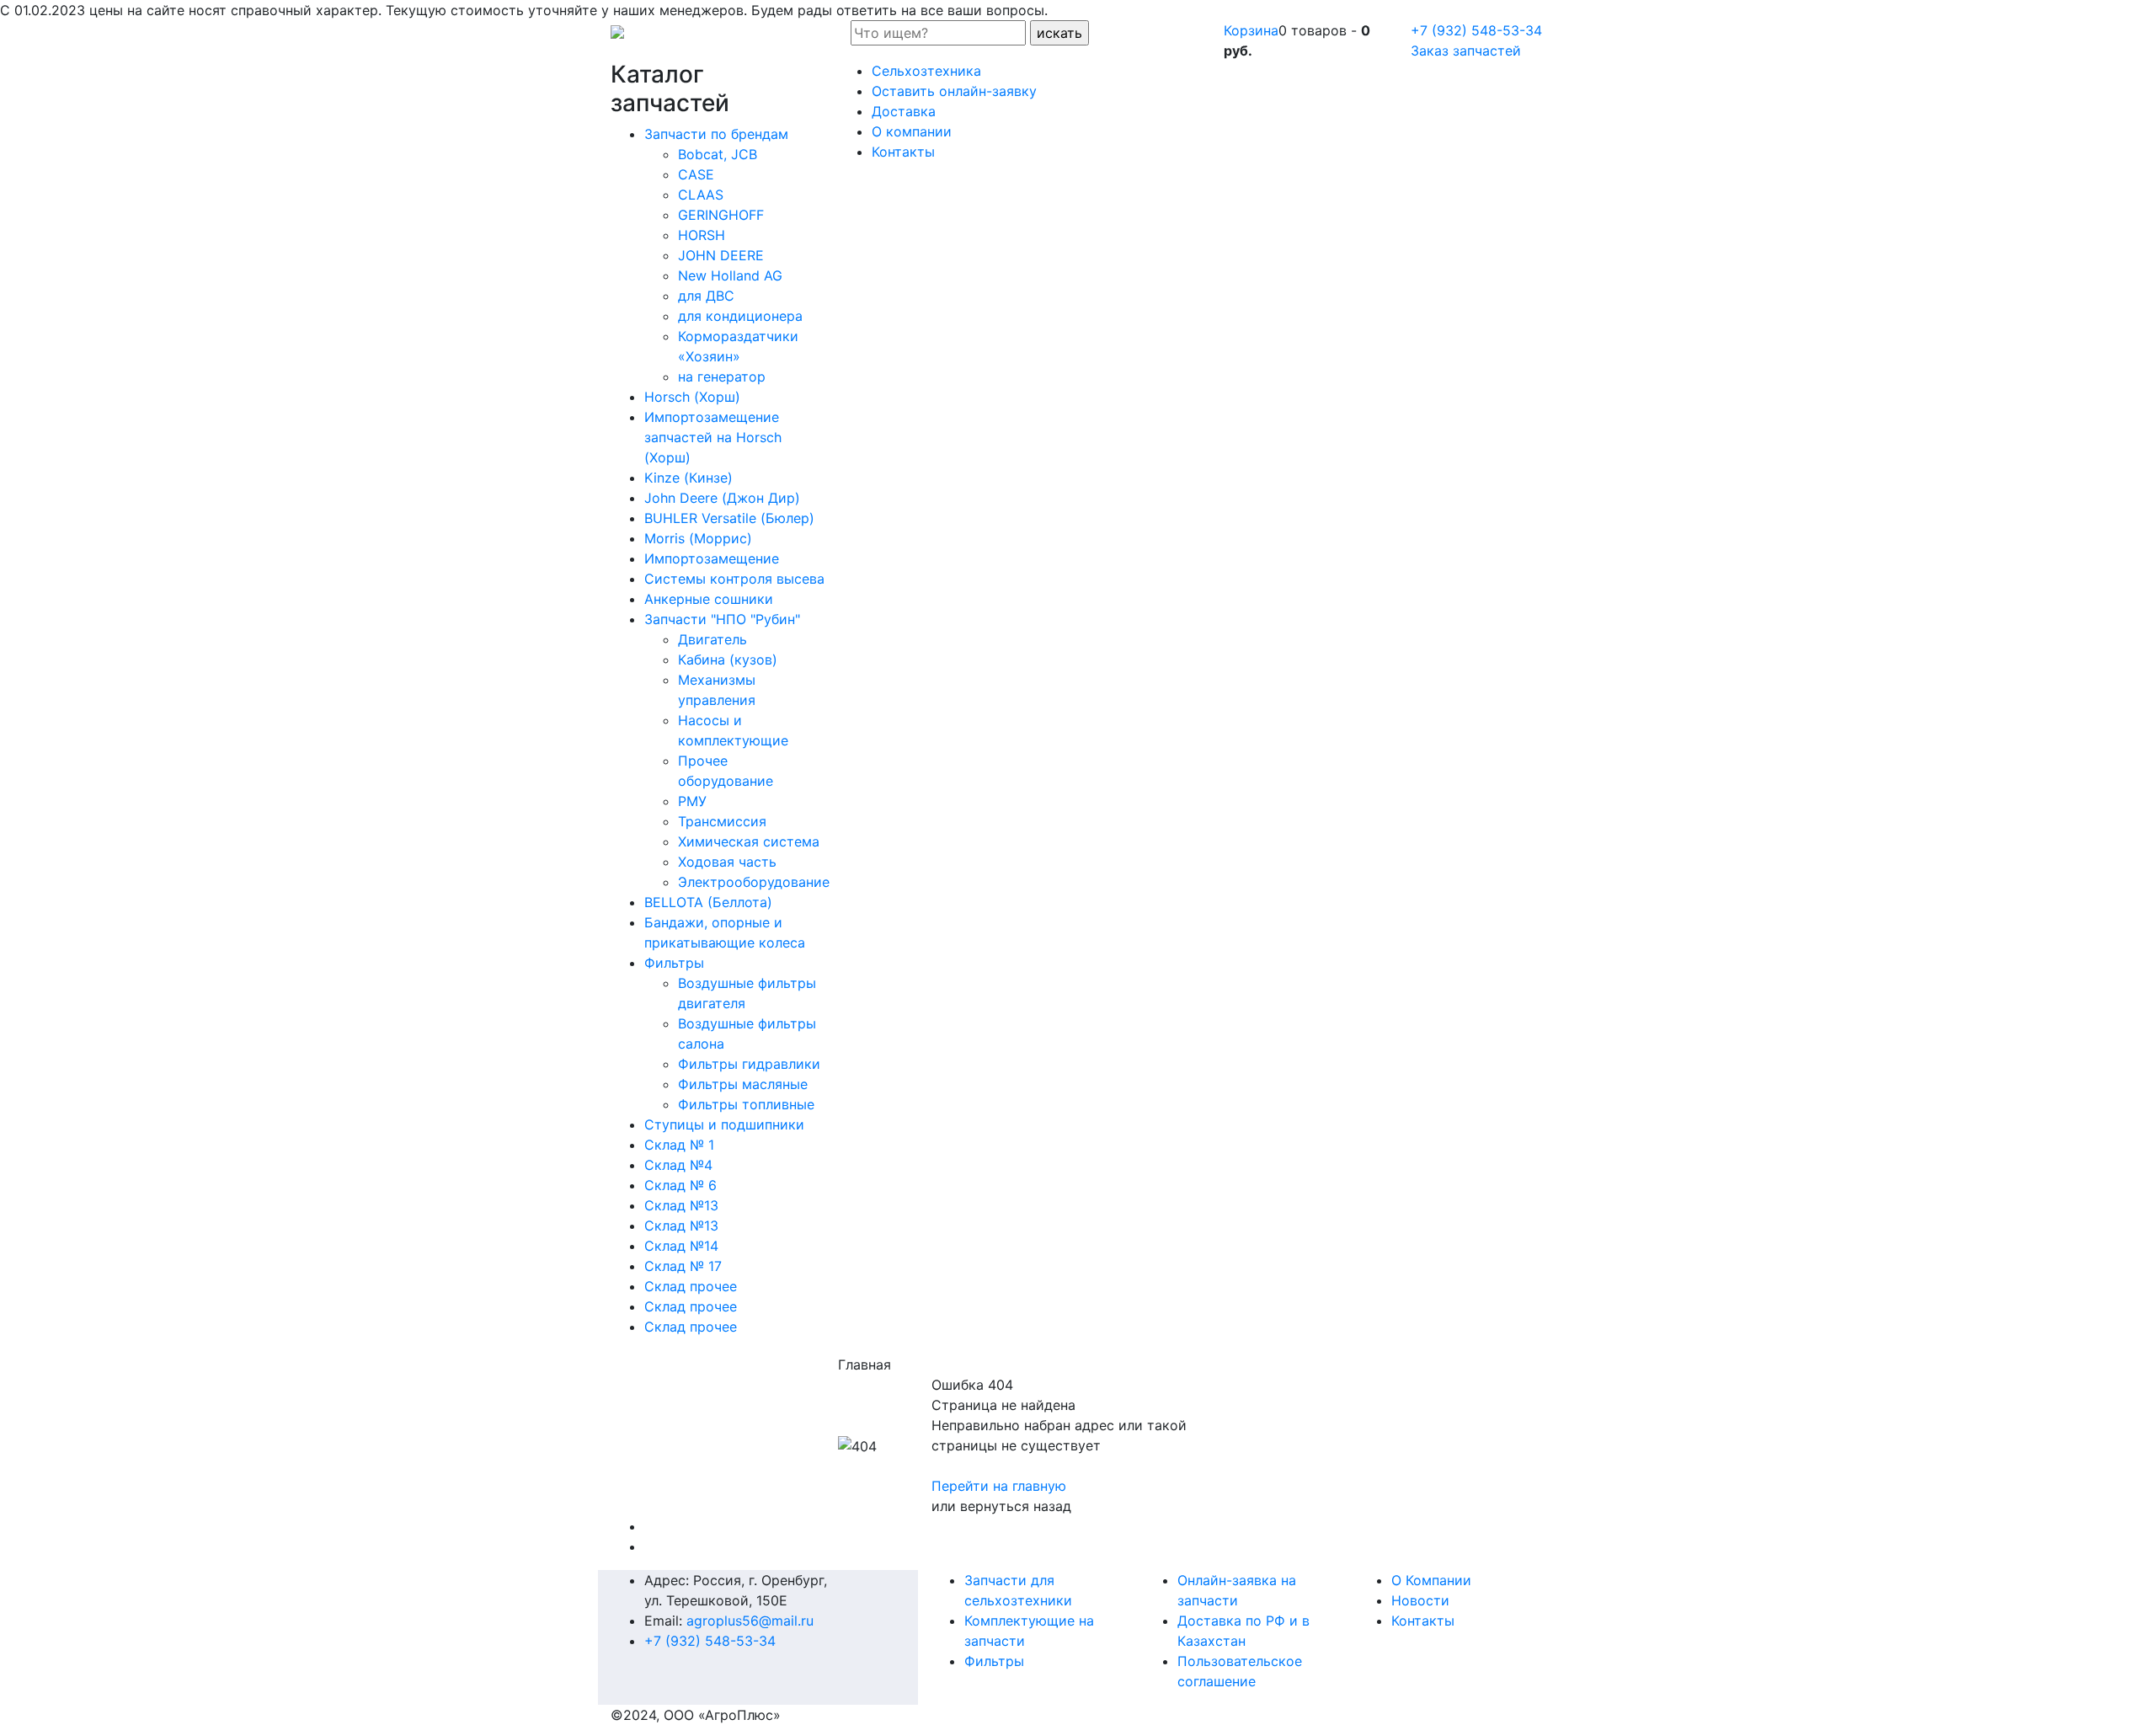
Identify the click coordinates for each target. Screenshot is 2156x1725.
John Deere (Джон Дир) (722, 498)
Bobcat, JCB (718, 154)
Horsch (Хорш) (692, 397)
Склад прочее (691, 1286)
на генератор (722, 377)
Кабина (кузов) (728, 660)
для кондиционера (740, 316)
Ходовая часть (727, 862)
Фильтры (674, 963)
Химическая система (749, 841)
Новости (1420, 1600)
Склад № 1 (679, 1145)
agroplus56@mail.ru (750, 1621)
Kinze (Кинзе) (688, 478)
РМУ (692, 801)
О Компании (1431, 1580)
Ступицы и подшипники (724, 1124)
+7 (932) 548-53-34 (1476, 30)
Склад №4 (678, 1165)
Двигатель (712, 639)
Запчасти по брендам (716, 134)
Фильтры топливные (746, 1104)
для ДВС (706, 296)
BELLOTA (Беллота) (708, 902)
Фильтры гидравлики (749, 1064)
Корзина (1251, 30)
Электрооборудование (754, 882)
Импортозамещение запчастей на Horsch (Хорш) (713, 437)
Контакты (1423, 1621)
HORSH (702, 235)
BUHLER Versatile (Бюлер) (729, 518)
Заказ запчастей (1466, 51)
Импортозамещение (712, 558)
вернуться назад (1016, 1506)
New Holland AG (730, 275)
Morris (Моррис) (698, 538)
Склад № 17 (683, 1266)
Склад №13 (681, 1205)
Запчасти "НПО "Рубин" (722, 619)
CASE (696, 174)
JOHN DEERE (721, 255)
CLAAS (701, 195)
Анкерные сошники (709, 599)
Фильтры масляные (743, 1084)
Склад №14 (681, 1246)
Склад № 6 (680, 1185)
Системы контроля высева (734, 579)
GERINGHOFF (721, 215)
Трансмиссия (722, 821)
